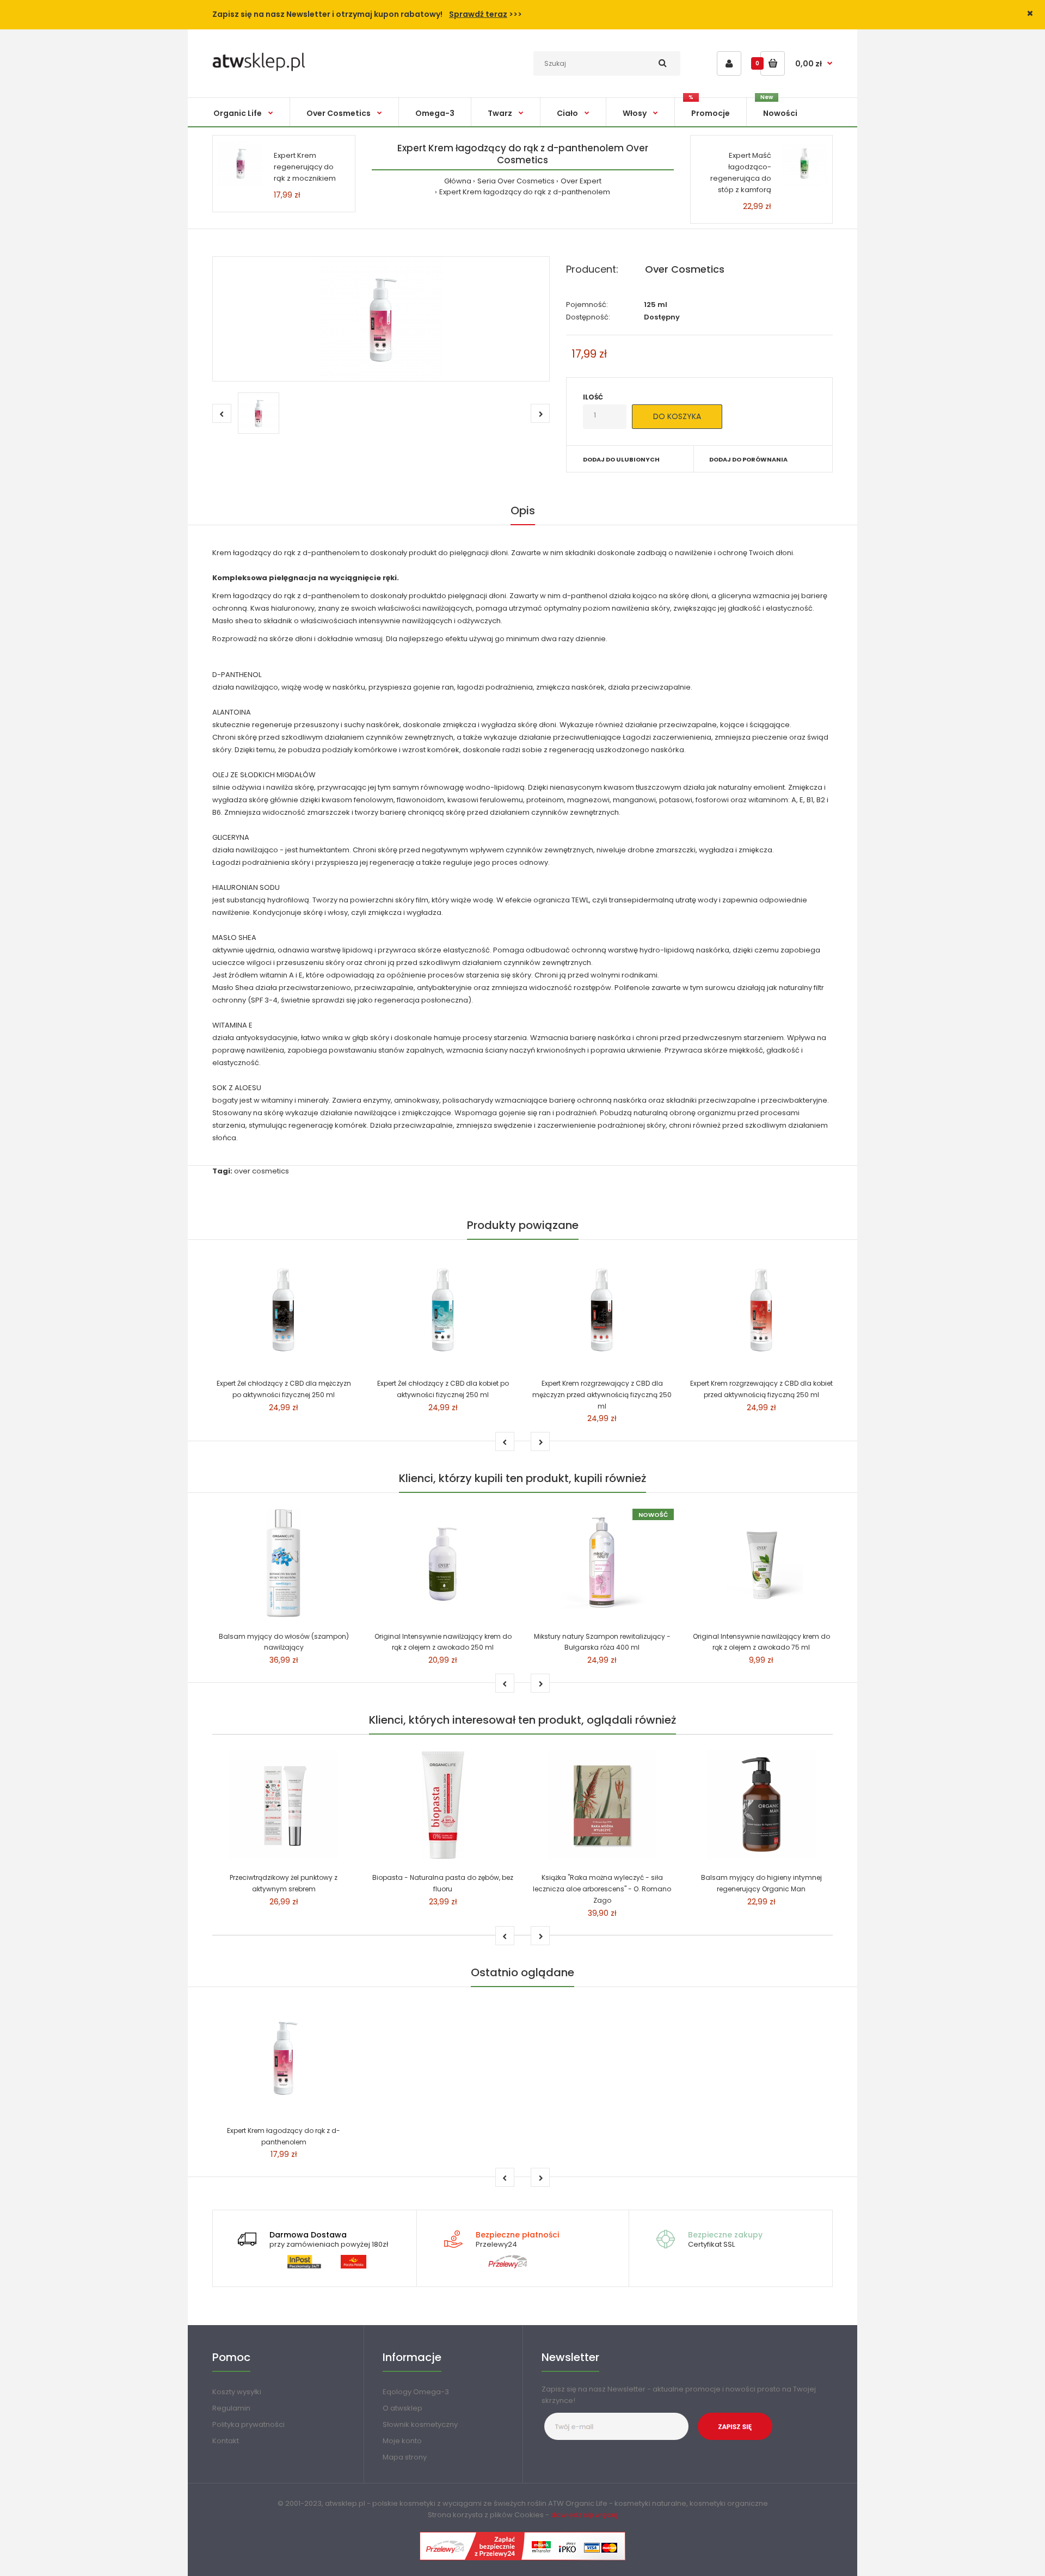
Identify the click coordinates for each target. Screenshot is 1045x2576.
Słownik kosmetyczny (420, 2424)
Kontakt (226, 2441)
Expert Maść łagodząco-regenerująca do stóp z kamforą (741, 172)
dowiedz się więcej (584, 2515)
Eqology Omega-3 (416, 2392)
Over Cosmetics (685, 269)
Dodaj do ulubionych (621, 459)
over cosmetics (262, 1171)
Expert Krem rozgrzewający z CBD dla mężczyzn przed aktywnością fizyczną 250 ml (602, 1395)
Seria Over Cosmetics (516, 181)
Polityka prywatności (248, 2424)
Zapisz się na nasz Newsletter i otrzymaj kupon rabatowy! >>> (367, 14)
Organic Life (586, 2503)
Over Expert (581, 181)
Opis (523, 511)
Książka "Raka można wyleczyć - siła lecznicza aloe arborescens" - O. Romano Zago (602, 1889)
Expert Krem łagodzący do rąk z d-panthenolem (525, 192)
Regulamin (231, 2408)
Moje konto (402, 2441)
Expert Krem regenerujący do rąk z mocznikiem (305, 167)
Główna (458, 181)
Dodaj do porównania (748, 459)
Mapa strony (405, 2457)
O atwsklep (402, 2408)
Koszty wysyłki (237, 2392)
